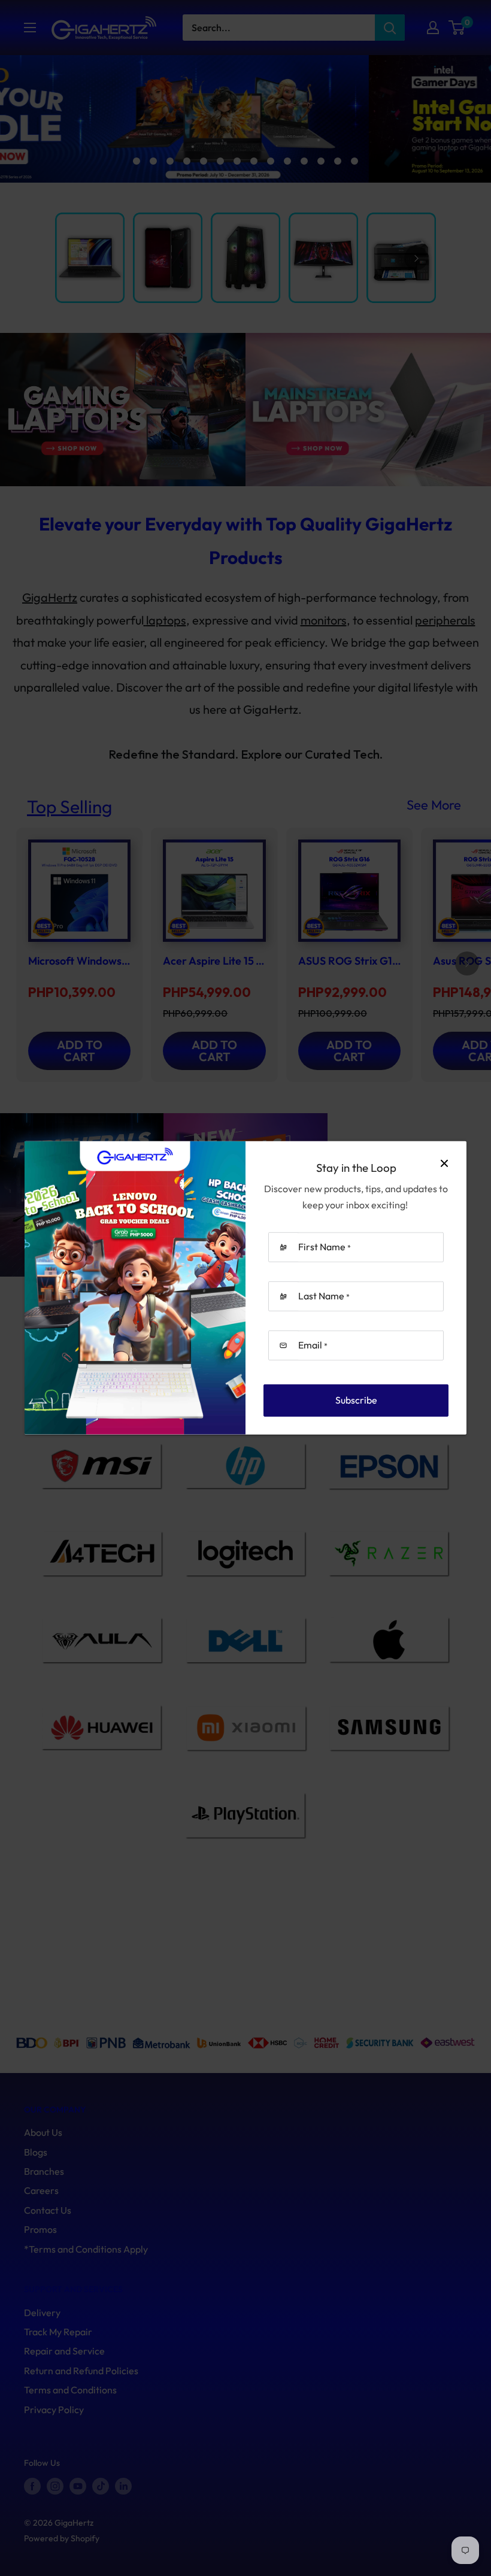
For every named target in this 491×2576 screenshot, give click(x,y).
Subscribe (356, 1400)
